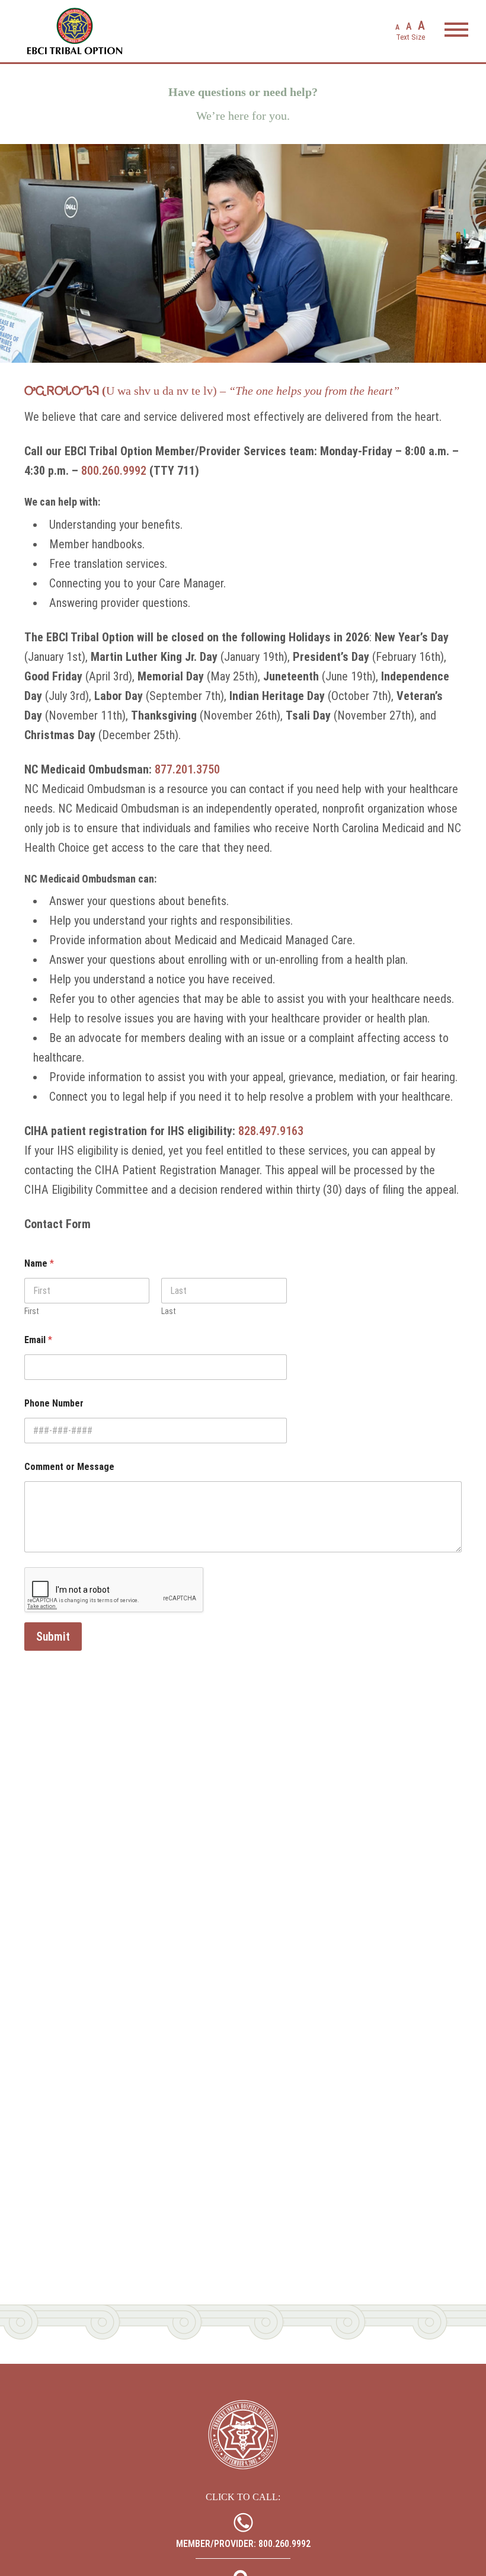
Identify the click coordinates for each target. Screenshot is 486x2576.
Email (38, 1340)
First (32, 1311)
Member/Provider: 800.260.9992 (243, 2544)
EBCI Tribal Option (75, 31)
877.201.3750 (187, 769)
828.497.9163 (271, 1131)
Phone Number (54, 1403)
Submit (53, 1637)
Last (169, 1311)
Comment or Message (69, 1467)
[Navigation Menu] (456, 33)
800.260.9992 (114, 471)
